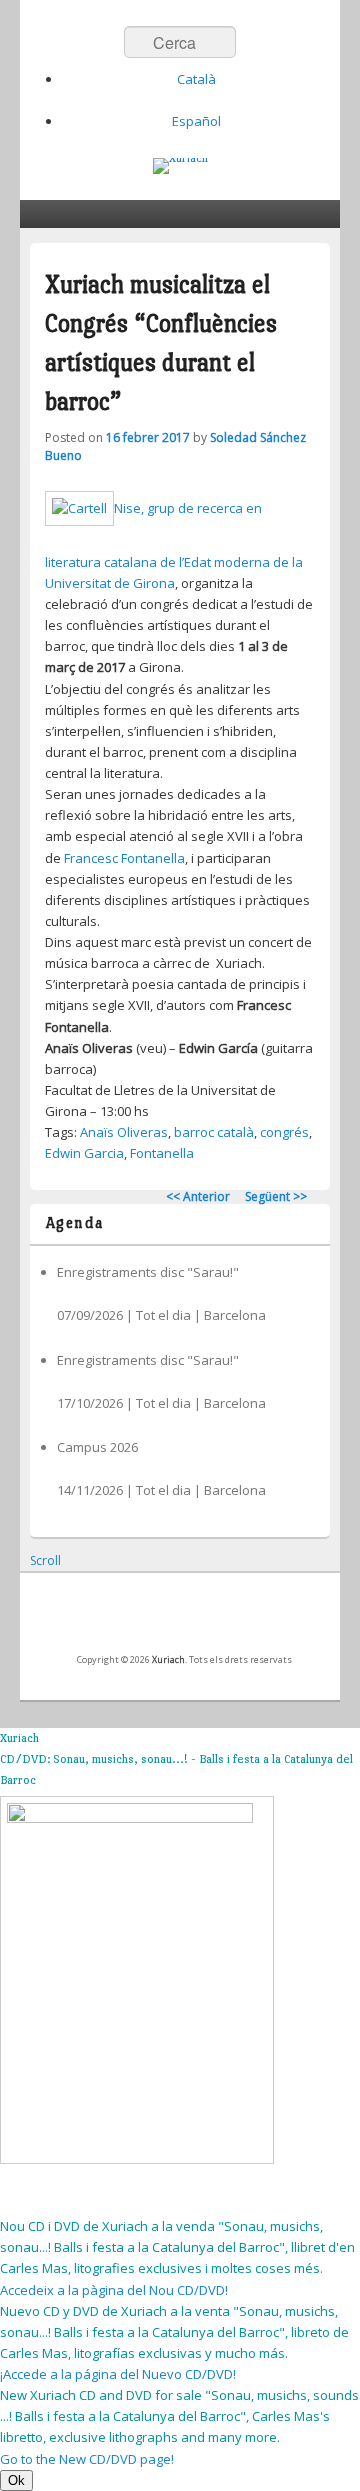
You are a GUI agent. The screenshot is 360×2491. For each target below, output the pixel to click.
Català (196, 79)
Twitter (159, 1619)
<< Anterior (198, 1196)
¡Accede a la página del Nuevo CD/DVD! (118, 2374)
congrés (284, 1132)
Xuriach (168, 1659)
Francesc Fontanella (124, 858)
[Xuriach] (180, 166)
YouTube (203, 1619)
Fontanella (162, 1153)
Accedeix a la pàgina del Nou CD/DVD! (114, 2290)
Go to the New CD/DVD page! (87, 2459)
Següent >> (276, 1196)
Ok (16, 2480)
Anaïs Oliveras (124, 1132)
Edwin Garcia (84, 1153)
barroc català (214, 1132)
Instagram (247, 1619)
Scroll (45, 1560)
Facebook (115, 1619)
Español (196, 121)
